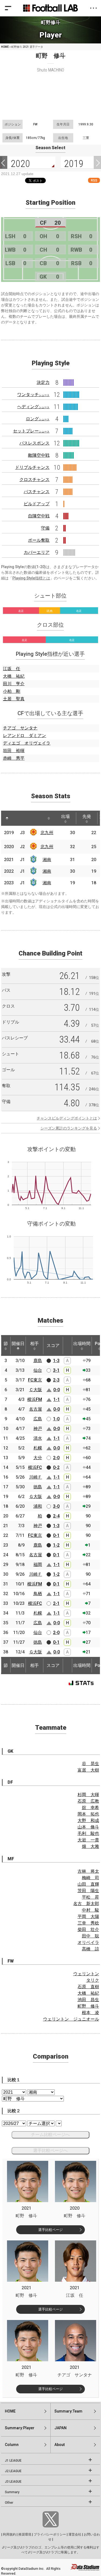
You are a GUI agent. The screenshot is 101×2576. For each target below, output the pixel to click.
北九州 (47, 833)
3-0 (56, 1506)
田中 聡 (90, 1936)
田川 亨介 (14, 684)
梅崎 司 (90, 1878)
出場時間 (82, 1344)
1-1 (57, 1399)
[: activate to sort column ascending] (17, 818)
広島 (38, 1419)
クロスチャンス (34, 480)
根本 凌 (90, 2013)
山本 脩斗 (88, 1827)
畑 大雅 (90, 1846)
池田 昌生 (88, 2000)
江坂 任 (12, 669)
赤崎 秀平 (14, 758)
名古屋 (36, 1409)
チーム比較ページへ (50, 2135)
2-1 (56, 1603)
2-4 (56, 1516)
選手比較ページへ (50, 2150)
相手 (34, 1344)
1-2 (56, 1545)
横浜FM (35, 1399)
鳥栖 (38, 1594)
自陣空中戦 (39, 516)
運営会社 (75, 2534)
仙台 (38, 1370)
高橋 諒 (90, 1949)
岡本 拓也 (88, 1814)
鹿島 (38, 1361)
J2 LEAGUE (13, 2471)
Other (9, 2503)
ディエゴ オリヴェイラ (27, 743)
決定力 (43, 382)
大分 (38, 1458)
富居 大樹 (88, 1770)
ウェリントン (86, 1974)
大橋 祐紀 (14, 676)
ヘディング (33, 407)
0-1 (56, 1535)
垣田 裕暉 (14, 751)
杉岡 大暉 (88, 1795)
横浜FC (35, 1467)
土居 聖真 (14, 699)
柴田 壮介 (88, 1930)
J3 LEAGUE (13, 2482)
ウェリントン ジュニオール (71, 2019)
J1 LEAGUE (13, 2461)
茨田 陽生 (88, 1891)
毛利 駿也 (88, 1833)
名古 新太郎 (86, 1904)
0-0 (57, 1390)
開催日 (18, 1344)
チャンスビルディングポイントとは (67, 1118)
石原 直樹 (88, 1987)
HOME (5, 47)
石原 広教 (88, 1801)
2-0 (56, 1458)
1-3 (56, 1361)
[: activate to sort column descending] (7, 818)
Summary (12, 2492)
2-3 (56, 1380)
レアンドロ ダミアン (25, 736)
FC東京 (35, 1380)
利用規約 (9, 2534)
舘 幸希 (90, 1808)
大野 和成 (88, 1821)
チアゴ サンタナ (20, 728)
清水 (38, 1438)
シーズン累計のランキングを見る (69, 1128)
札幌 (38, 1448)
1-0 (56, 1419)
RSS (94, 180)
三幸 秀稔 (88, 1923)
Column (12, 2445)
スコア (53, 1345)
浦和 (38, 1506)
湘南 (47, 860)
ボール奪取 (39, 540)
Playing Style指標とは (31, 578)
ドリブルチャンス (32, 467)
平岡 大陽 (88, 1917)
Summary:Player (20, 2428)
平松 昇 (90, 1897)
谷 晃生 (90, 1764)
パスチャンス (37, 492)
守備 (45, 528)
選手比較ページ (50, 2230)
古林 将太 (88, 1871)
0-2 (56, 1467)
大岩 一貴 (88, 1840)
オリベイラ (88, 1942)
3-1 (56, 1370)
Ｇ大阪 (36, 1497)
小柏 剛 (12, 691)
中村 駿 (90, 1910)
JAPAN (60, 2428)
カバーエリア (37, 552)
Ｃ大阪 (36, 1390)
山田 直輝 (88, 1884)
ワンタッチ (33, 395)
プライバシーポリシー (50, 2534)
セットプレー (31, 431)
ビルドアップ (37, 504)
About (60, 2445)
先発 (87, 816)
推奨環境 (25, 2534)
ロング (38, 419)
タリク (93, 1980)
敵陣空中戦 (39, 455)
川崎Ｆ (36, 1477)
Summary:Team (68, 2411)
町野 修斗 (88, 2006)
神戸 (38, 1429)
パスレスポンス (34, 443)
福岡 (38, 1565)
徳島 (38, 1487)
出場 (65, 816)
